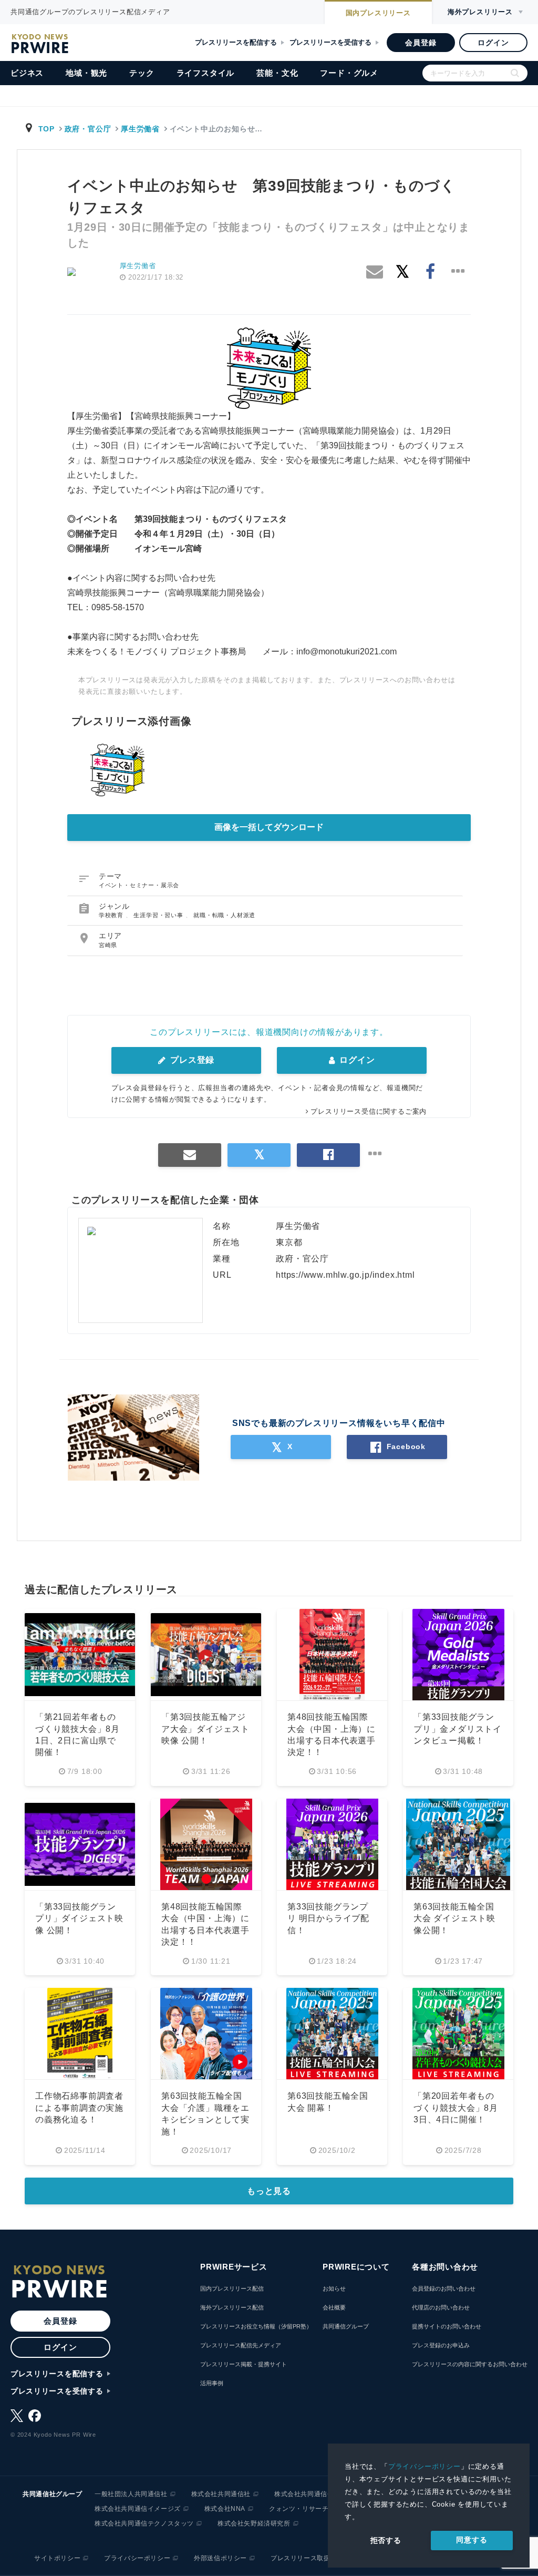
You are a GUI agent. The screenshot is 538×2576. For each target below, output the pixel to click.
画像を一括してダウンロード (269, 827)
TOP (46, 129)
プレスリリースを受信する (330, 42)
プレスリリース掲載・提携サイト (244, 2364)
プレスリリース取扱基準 (307, 2558)
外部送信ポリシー (220, 2558)
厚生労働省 (140, 129)
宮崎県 (108, 945)
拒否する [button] (386, 2540)
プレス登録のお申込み (441, 2345)
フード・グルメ (349, 73)
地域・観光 (86, 73)
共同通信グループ (346, 2326)
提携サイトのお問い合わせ (447, 2326)
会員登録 (421, 43)
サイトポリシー (57, 2558)
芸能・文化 (277, 73)
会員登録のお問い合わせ (444, 2288)
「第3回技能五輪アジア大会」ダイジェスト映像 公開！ (205, 1729)
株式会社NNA (225, 2509)
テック (142, 73)
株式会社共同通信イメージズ (138, 2509)
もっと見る (269, 2191)
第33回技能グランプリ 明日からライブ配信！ (328, 1918)
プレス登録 (191, 1060)
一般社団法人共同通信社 (131, 2494)
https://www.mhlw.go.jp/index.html (345, 1275)
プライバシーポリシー (425, 2466)
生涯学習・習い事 (159, 915)
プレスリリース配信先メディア (241, 2345)
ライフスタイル (206, 73)
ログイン (493, 43)
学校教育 (112, 915)
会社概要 (334, 2307)
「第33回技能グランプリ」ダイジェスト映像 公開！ (79, 1918)
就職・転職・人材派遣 (224, 915)
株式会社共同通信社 (221, 2494)
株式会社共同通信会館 (307, 2494)
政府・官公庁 (88, 129)
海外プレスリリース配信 (232, 2307)
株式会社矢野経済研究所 (254, 2523)
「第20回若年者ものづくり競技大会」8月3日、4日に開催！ (456, 2108)
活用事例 (212, 2383)
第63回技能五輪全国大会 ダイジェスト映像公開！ (454, 1918)
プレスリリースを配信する (236, 42)
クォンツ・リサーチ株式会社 (312, 2509)
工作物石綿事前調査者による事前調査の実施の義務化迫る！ (79, 2108)
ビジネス (27, 73)
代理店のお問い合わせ (441, 2307)
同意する (472, 2540)
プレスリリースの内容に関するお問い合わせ (470, 2364)
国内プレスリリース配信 (232, 2288)
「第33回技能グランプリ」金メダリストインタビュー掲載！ (458, 1729)
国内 (378, 13)
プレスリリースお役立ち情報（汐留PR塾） (256, 2326)
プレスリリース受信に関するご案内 (369, 1111)
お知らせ (334, 2288)
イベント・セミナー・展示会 (139, 885)
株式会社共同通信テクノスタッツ (144, 2523)
